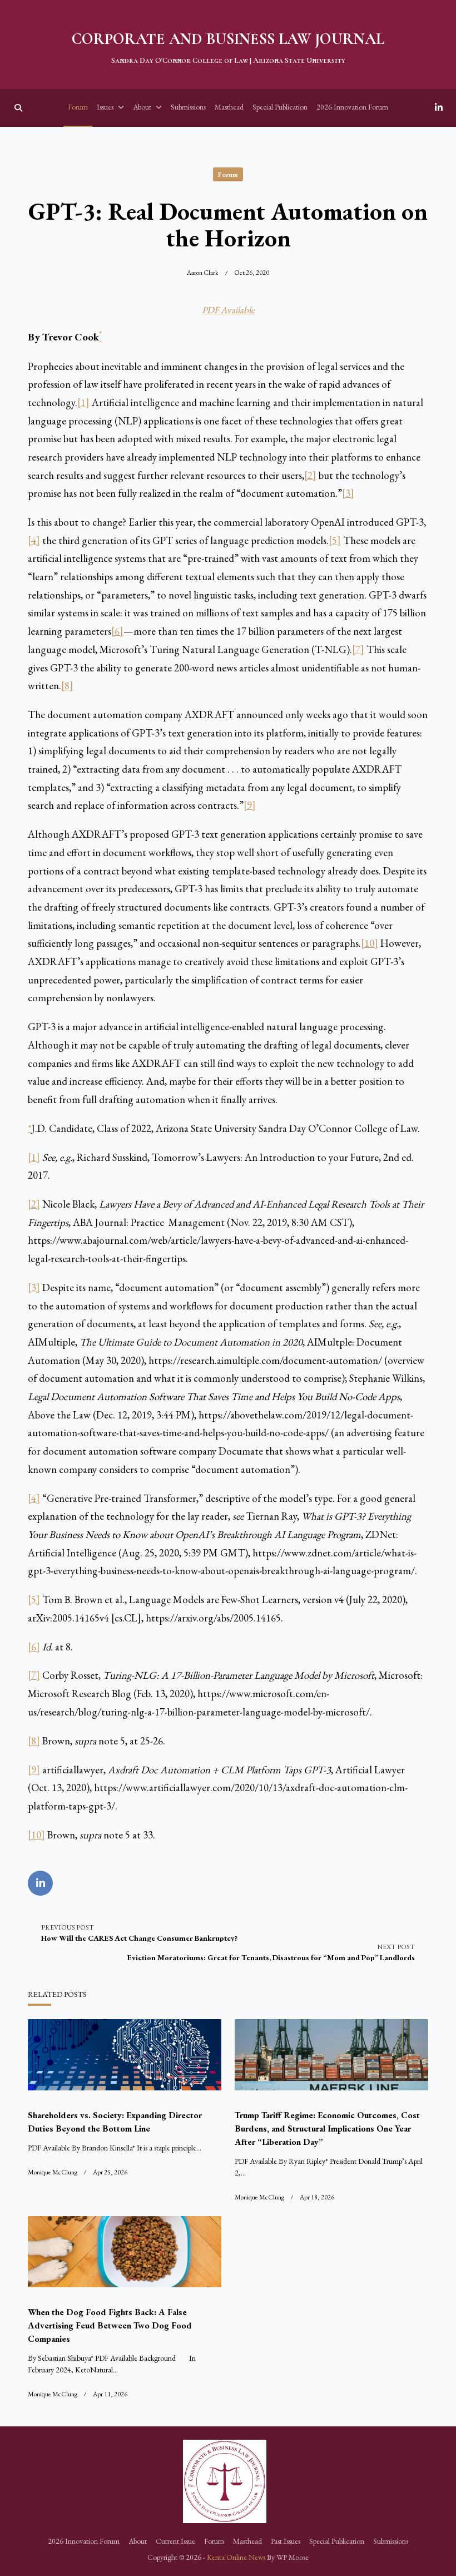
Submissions (188, 107)
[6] (117, 631)
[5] (335, 540)
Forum (78, 107)
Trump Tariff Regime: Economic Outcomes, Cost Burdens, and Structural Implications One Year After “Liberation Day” (327, 2128)
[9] (250, 805)
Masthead (229, 107)
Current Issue (175, 2541)
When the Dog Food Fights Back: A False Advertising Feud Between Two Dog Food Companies (110, 2325)
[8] (67, 686)
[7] (358, 649)
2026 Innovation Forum (352, 107)
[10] (370, 943)
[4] (34, 540)
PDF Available (228, 310)
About (142, 107)
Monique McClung (53, 2172)
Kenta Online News (236, 2557)
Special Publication (280, 107)
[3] (348, 493)
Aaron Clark (203, 273)
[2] (310, 475)
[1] (83, 402)
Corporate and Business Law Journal (228, 39)
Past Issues (286, 2541)
